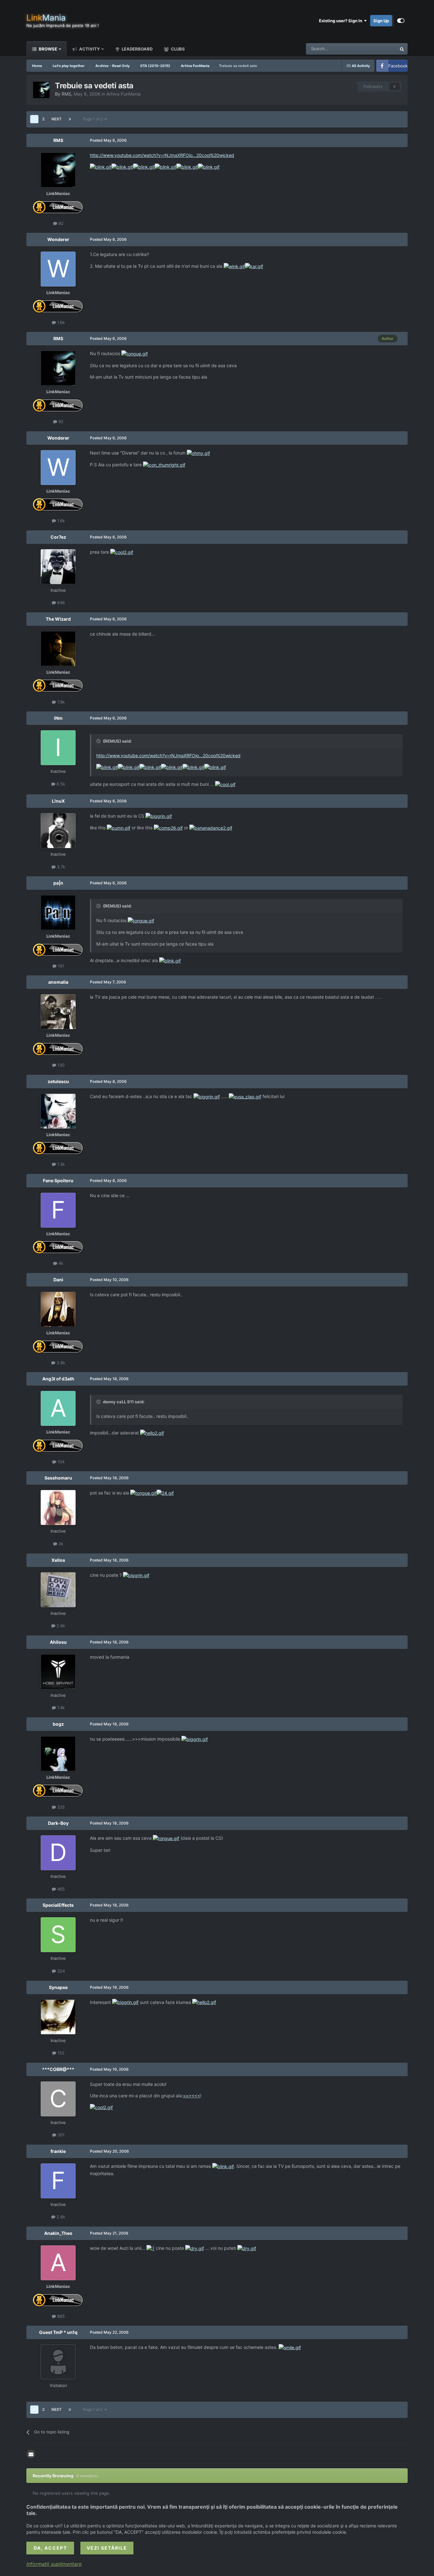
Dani (58, 1280)
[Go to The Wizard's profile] (58, 649)
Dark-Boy (58, 1823)
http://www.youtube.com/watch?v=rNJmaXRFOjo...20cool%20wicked (162, 155)
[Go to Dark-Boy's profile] (58, 1853)
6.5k (60, 784)
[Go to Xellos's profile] (58, 1590)
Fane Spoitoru (58, 1180)
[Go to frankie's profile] (58, 2181)
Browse (47, 49)
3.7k (60, 867)
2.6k (60, 1626)
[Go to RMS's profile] (41, 90)
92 (60, 223)
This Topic (378, 49)
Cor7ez (58, 537)
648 (60, 603)
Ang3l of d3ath (58, 1379)
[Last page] (70, 119)
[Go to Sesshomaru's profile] (58, 1507)
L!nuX (58, 801)
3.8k (60, 1363)
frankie (58, 2151)
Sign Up (381, 21)
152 (60, 2053)
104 (60, 1462)
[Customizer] (401, 21)
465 (60, 1889)
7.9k (60, 702)
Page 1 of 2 (94, 119)
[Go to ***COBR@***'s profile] (58, 2099)
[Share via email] (31, 2454)
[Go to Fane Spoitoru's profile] (58, 1210)
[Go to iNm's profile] (58, 748)
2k (60, 1544)
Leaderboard (137, 49)
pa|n (58, 883)
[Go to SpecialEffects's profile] (58, 1935)
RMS (66, 94)
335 (60, 1807)
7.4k (60, 1708)
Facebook (398, 66)
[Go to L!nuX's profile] (58, 831)
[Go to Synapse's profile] (58, 2017)
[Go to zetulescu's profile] (58, 1111)
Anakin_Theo (58, 2233)
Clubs (177, 49)
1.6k (60, 322)
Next (57, 119)
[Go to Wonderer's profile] (58, 269)
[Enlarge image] (101, 167)
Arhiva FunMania (124, 94)
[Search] (402, 49)
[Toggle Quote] (99, 741)
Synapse (58, 1987)
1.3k (60, 1164)
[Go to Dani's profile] (58, 1309)
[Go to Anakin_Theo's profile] (58, 2263)
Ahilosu (58, 1642)
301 (60, 2135)
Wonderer (58, 239)
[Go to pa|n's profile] (58, 913)
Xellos (58, 1560)
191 (60, 966)
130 (60, 1065)
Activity (89, 49)
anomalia (58, 982)
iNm (58, 718)
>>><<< (192, 2096)
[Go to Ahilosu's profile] (58, 1672)
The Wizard (58, 619)
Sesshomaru (58, 1478)
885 (60, 2316)
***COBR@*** (58, 2069)
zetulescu (58, 1081)
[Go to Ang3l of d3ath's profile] (58, 1408)
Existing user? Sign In (342, 21)
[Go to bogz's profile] (58, 1754)
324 (60, 1971)
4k (60, 1263)
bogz (58, 1724)
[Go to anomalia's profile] (58, 1012)
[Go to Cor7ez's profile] (58, 567)
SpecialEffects (58, 1905)
